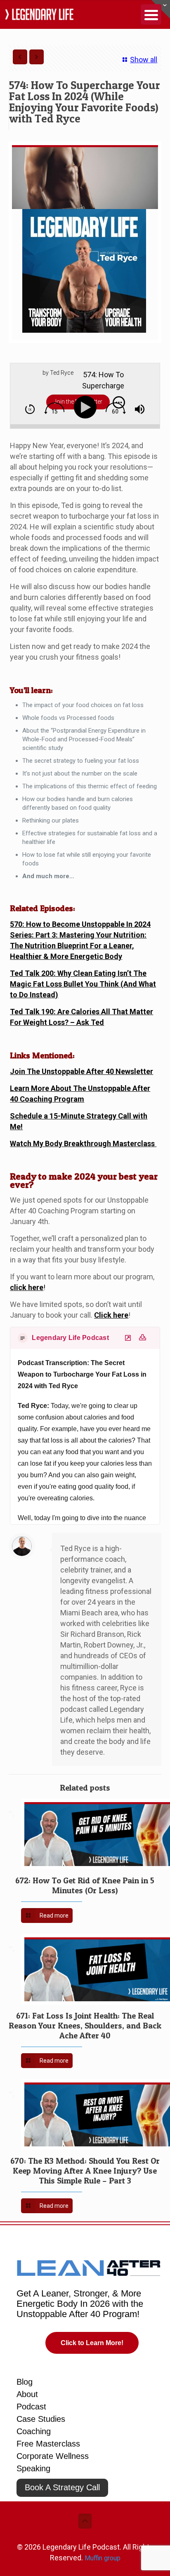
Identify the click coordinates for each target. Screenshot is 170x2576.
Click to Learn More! (92, 2343)
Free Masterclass (48, 2444)
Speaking (33, 2468)
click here (27, 1287)
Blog (25, 2382)
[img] (30, 409)
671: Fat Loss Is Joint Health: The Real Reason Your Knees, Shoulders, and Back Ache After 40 (85, 2026)
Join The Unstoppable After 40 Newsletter (81, 1071)
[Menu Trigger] (151, 14)
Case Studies (41, 2419)
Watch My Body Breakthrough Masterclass (83, 1143)
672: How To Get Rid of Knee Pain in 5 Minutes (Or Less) (85, 1885)
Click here (111, 1315)
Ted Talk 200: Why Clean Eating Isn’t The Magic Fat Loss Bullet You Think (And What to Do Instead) (83, 984)
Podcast (31, 2407)
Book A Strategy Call (62, 2487)
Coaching (34, 2431)
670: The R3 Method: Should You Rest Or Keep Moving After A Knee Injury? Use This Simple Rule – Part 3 (85, 2171)
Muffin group (103, 2558)
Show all (144, 60)
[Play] (87, 407)
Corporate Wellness (53, 2456)
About (27, 2394)
